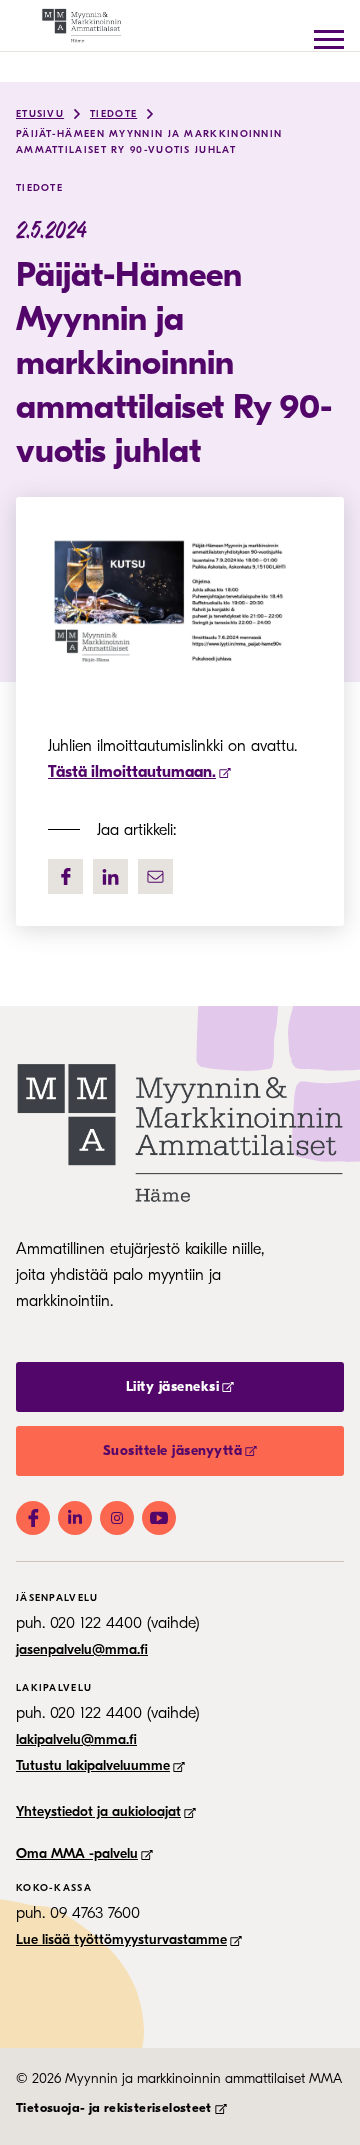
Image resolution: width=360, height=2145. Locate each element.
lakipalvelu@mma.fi (76, 1739)
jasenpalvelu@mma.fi (82, 1649)
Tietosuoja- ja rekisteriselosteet (114, 2107)
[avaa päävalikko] (329, 39)
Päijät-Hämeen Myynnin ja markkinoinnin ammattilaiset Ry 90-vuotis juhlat (149, 142)
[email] (155, 876)
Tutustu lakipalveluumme (93, 1765)
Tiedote (113, 114)
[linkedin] (110, 876)
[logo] (96, 25)
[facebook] (65, 876)
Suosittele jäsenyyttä (173, 1450)
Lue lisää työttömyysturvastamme (121, 1939)
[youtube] (159, 1518)
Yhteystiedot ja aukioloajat (98, 1811)
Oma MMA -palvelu (77, 1853)
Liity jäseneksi (173, 1386)
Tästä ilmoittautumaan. (132, 772)
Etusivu (40, 114)
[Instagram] (117, 1518)
